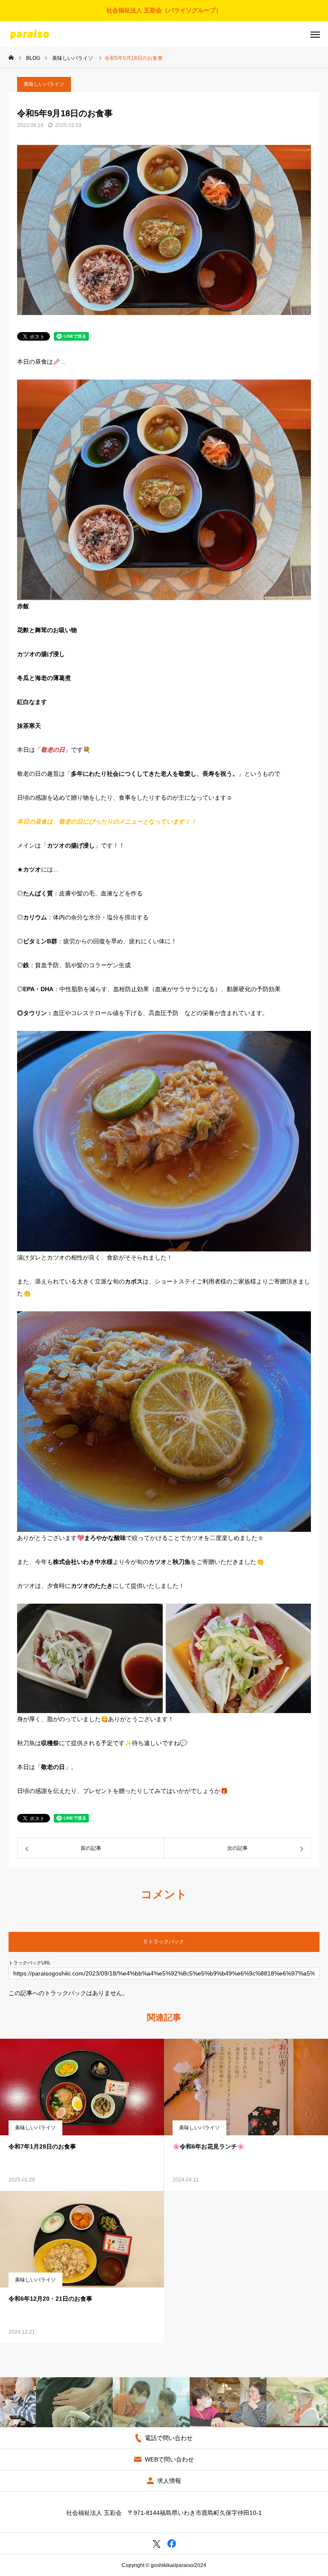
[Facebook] (171, 2544)
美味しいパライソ (44, 84)
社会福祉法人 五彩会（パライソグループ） (164, 10)
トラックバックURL (30, 1963)
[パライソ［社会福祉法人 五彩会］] (29, 34)
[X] (157, 2544)
